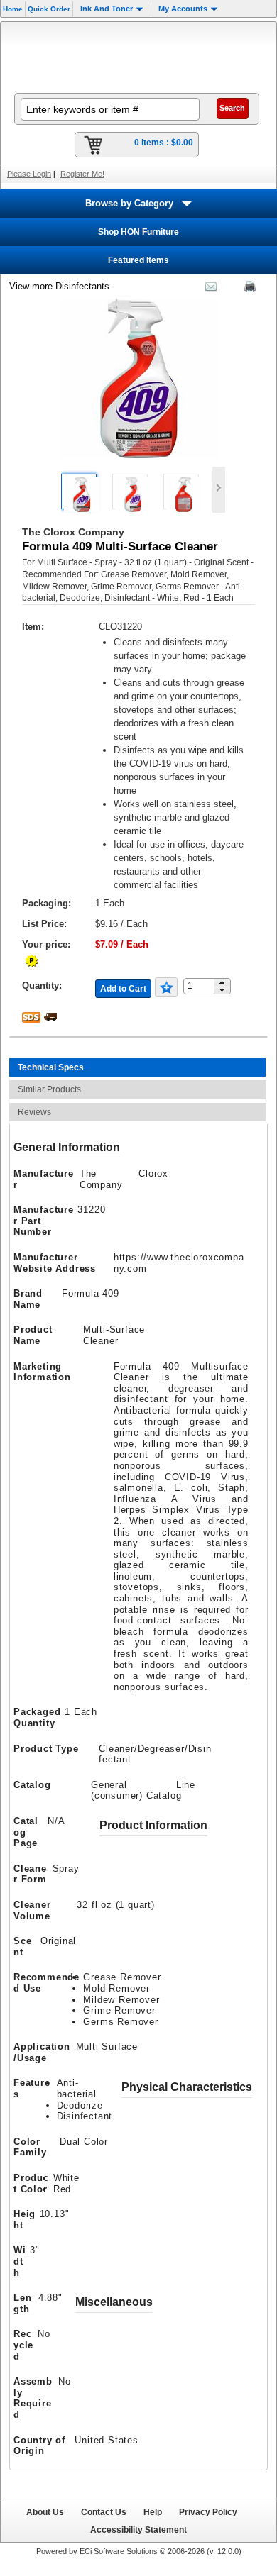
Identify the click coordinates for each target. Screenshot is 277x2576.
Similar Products (49, 1089)
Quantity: (42, 986)
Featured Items (138, 260)
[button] (222, 983)
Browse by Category (129, 203)
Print (246, 289)
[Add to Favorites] (166, 987)
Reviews (34, 1112)
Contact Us (104, 2512)
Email (207, 289)
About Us (45, 2512)
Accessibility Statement (138, 2530)
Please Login (29, 174)
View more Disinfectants (59, 286)
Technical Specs (51, 1067)
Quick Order (49, 9)
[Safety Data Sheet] (33, 1017)
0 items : (164, 143)
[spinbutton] (203, 986)
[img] (138, 56)
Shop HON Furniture (138, 232)
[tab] (137, 1067)
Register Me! (82, 174)
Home (13, 9)
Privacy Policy (208, 2512)
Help (153, 2512)
